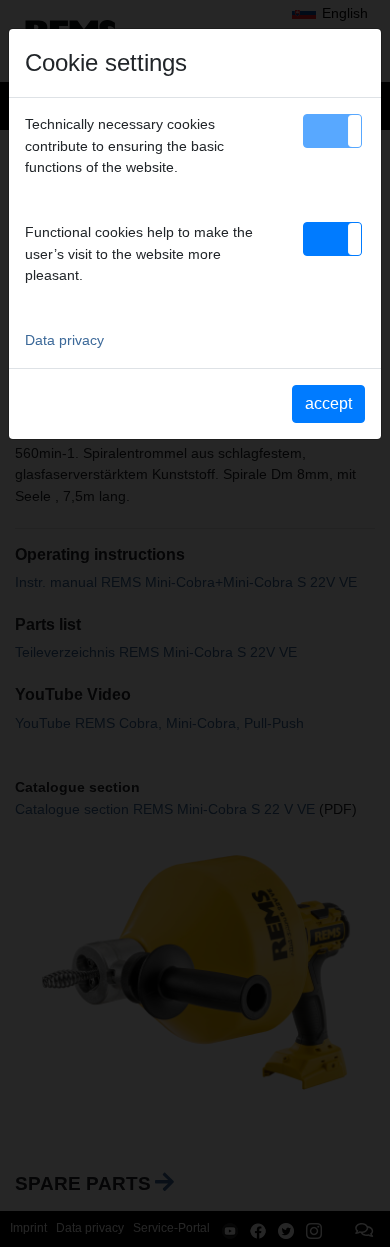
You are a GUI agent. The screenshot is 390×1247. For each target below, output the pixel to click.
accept (328, 403)
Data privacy (64, 340)
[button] (332, 131)
